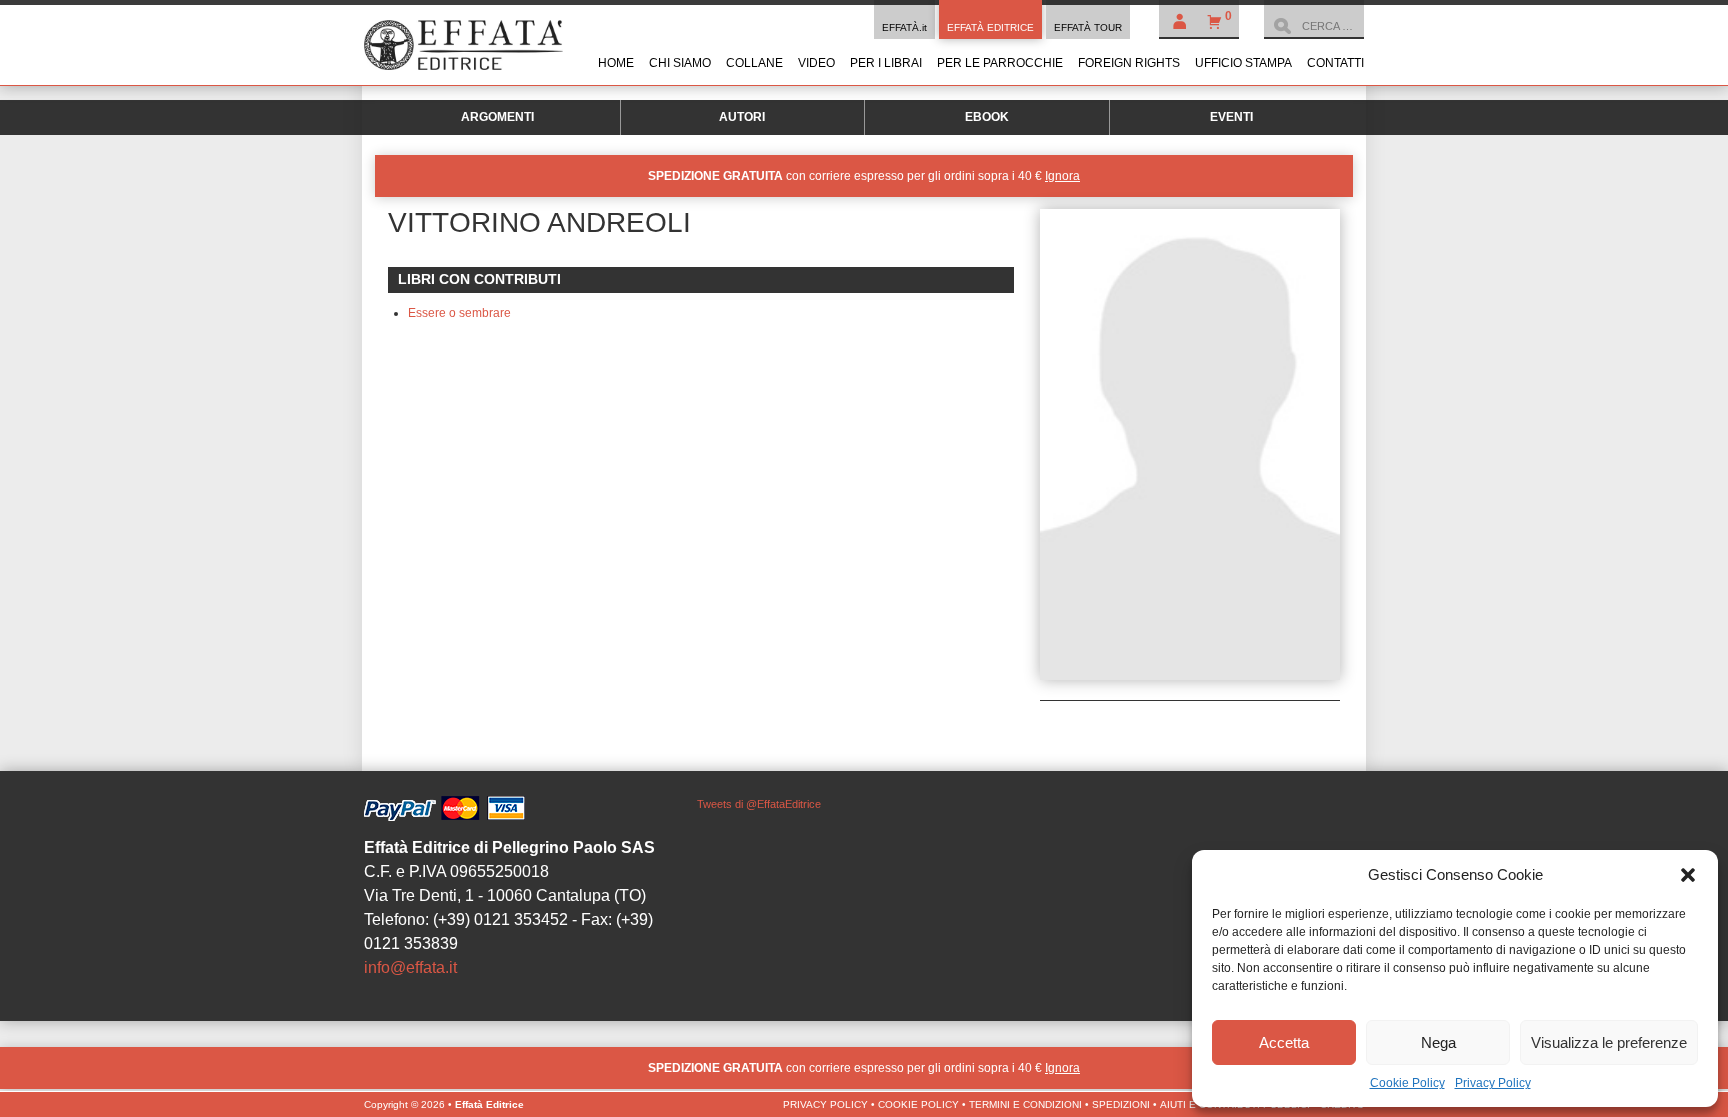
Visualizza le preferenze (1609, 1042)
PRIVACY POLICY (825, 1104)
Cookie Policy (1407, 1083)
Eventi (1231, 117)
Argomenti (497, 117)
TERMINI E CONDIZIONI (1025, 1104)
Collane (754, 63)
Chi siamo (680, 63)
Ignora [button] (1062, 176)
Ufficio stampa (1243, 63)
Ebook (987, 117)
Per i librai (886, 63)
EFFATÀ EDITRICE (990, 27)
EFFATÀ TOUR (1088, 27)
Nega (1438, 1042)
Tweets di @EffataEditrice (759, 804)
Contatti (1335, 63)
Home (616, 63)
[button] (1688, 875)
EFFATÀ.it (904, 27)
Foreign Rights (1129, 63)
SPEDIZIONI (1121, 1104)
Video (816, 63)
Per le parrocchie (1000, 63)
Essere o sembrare (459, 313)
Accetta (1284, 1042)
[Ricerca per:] (1314, 26)
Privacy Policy (1493, 1083)
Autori (742, 117)
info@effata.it (410, 967)
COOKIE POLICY (918, 1104)
